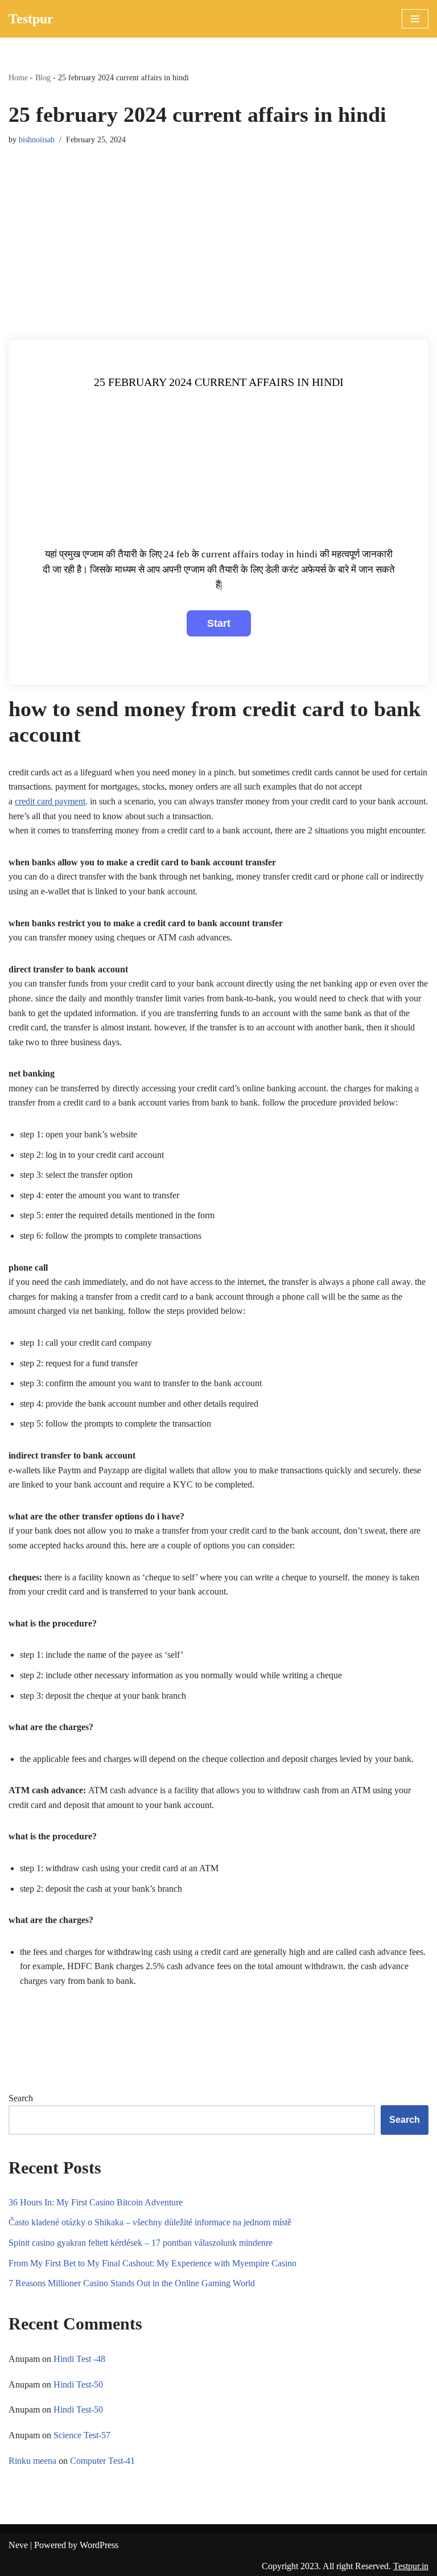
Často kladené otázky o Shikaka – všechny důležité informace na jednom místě (150, 2222)
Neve (18, 2545)
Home (18, 78)
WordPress (99, 2545)
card (45, 801)
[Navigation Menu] (415, 19)
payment (69, 801)
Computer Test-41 (102, 2461)
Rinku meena (32, 2461)
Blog (43, 78)
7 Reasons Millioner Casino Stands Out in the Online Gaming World (132, 2283)
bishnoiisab (37, 139)
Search (21, 2098)
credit (26, 801)
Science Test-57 (82, 2435)
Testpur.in (411, 2566)
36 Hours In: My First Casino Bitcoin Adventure (96, 2202)
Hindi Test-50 (78, 2384)
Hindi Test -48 (79, 2359)
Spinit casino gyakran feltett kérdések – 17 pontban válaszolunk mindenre (141, 2243)
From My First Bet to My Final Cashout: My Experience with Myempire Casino (152, 2263)
